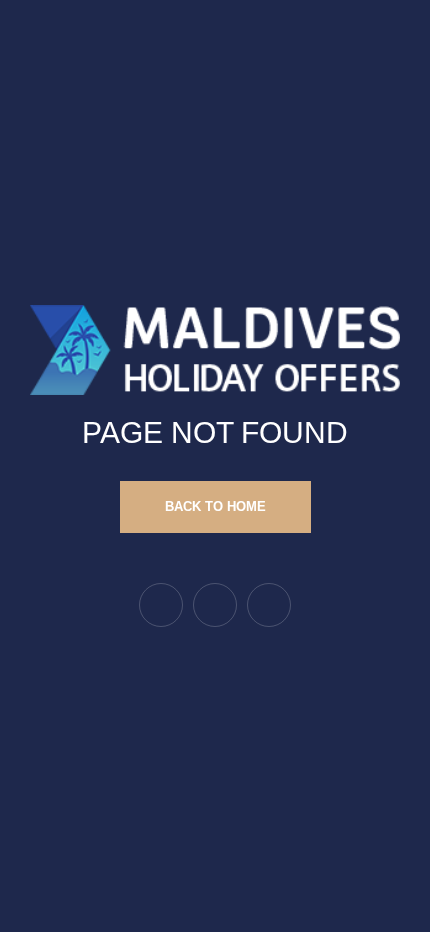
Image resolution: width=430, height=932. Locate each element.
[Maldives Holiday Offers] (215, 348)
